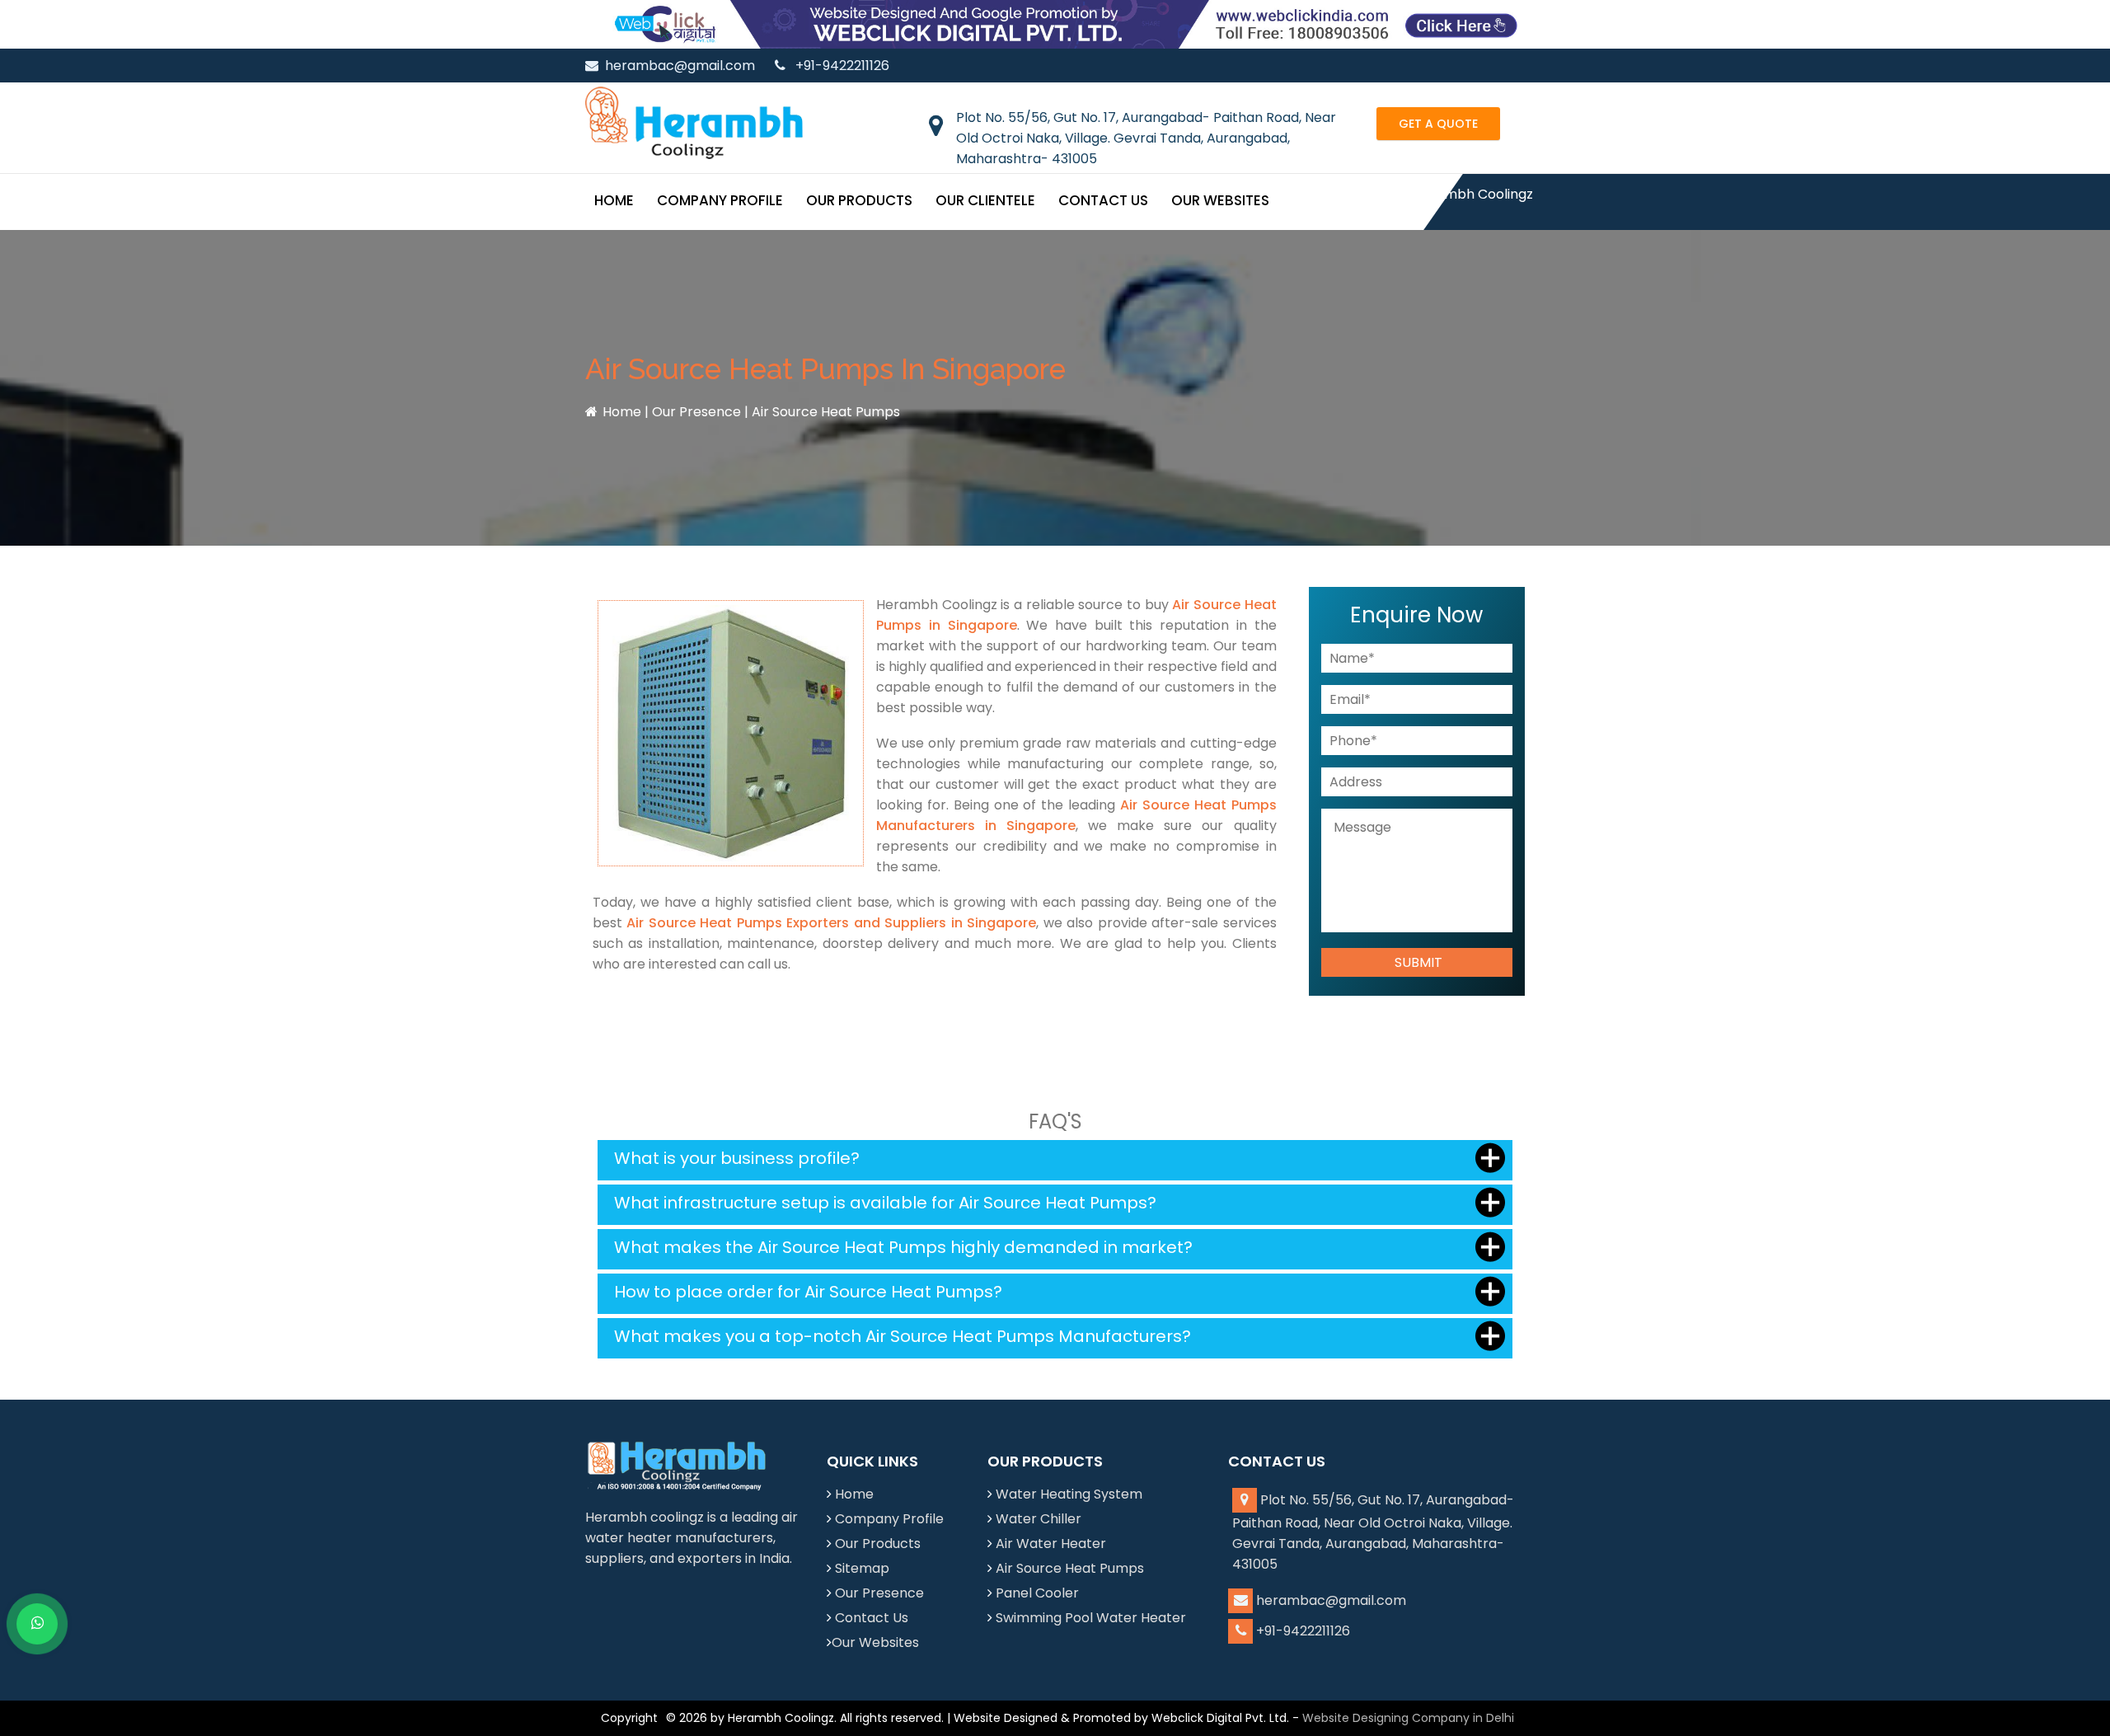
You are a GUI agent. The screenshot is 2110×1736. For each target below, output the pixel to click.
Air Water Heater (1051, 1544)
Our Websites (1220, 200)
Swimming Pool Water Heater (1091, 1618)
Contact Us (1103, 200)
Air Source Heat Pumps (1070, 1568)
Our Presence (696, 412)
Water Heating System (1069, 1494)
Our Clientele (985, 200)
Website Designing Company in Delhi (1408, 1718)
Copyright (629, 1718)
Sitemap (862, 1568)
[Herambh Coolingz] (694, 122)
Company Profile (720, 200)
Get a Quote (1438, 124)
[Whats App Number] (37, 1624)
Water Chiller (1039, 1519)
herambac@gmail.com (680, 66)
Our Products (859, 200)
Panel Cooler (1037, 1593)
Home (614, 200)
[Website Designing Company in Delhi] (1055, 23)
